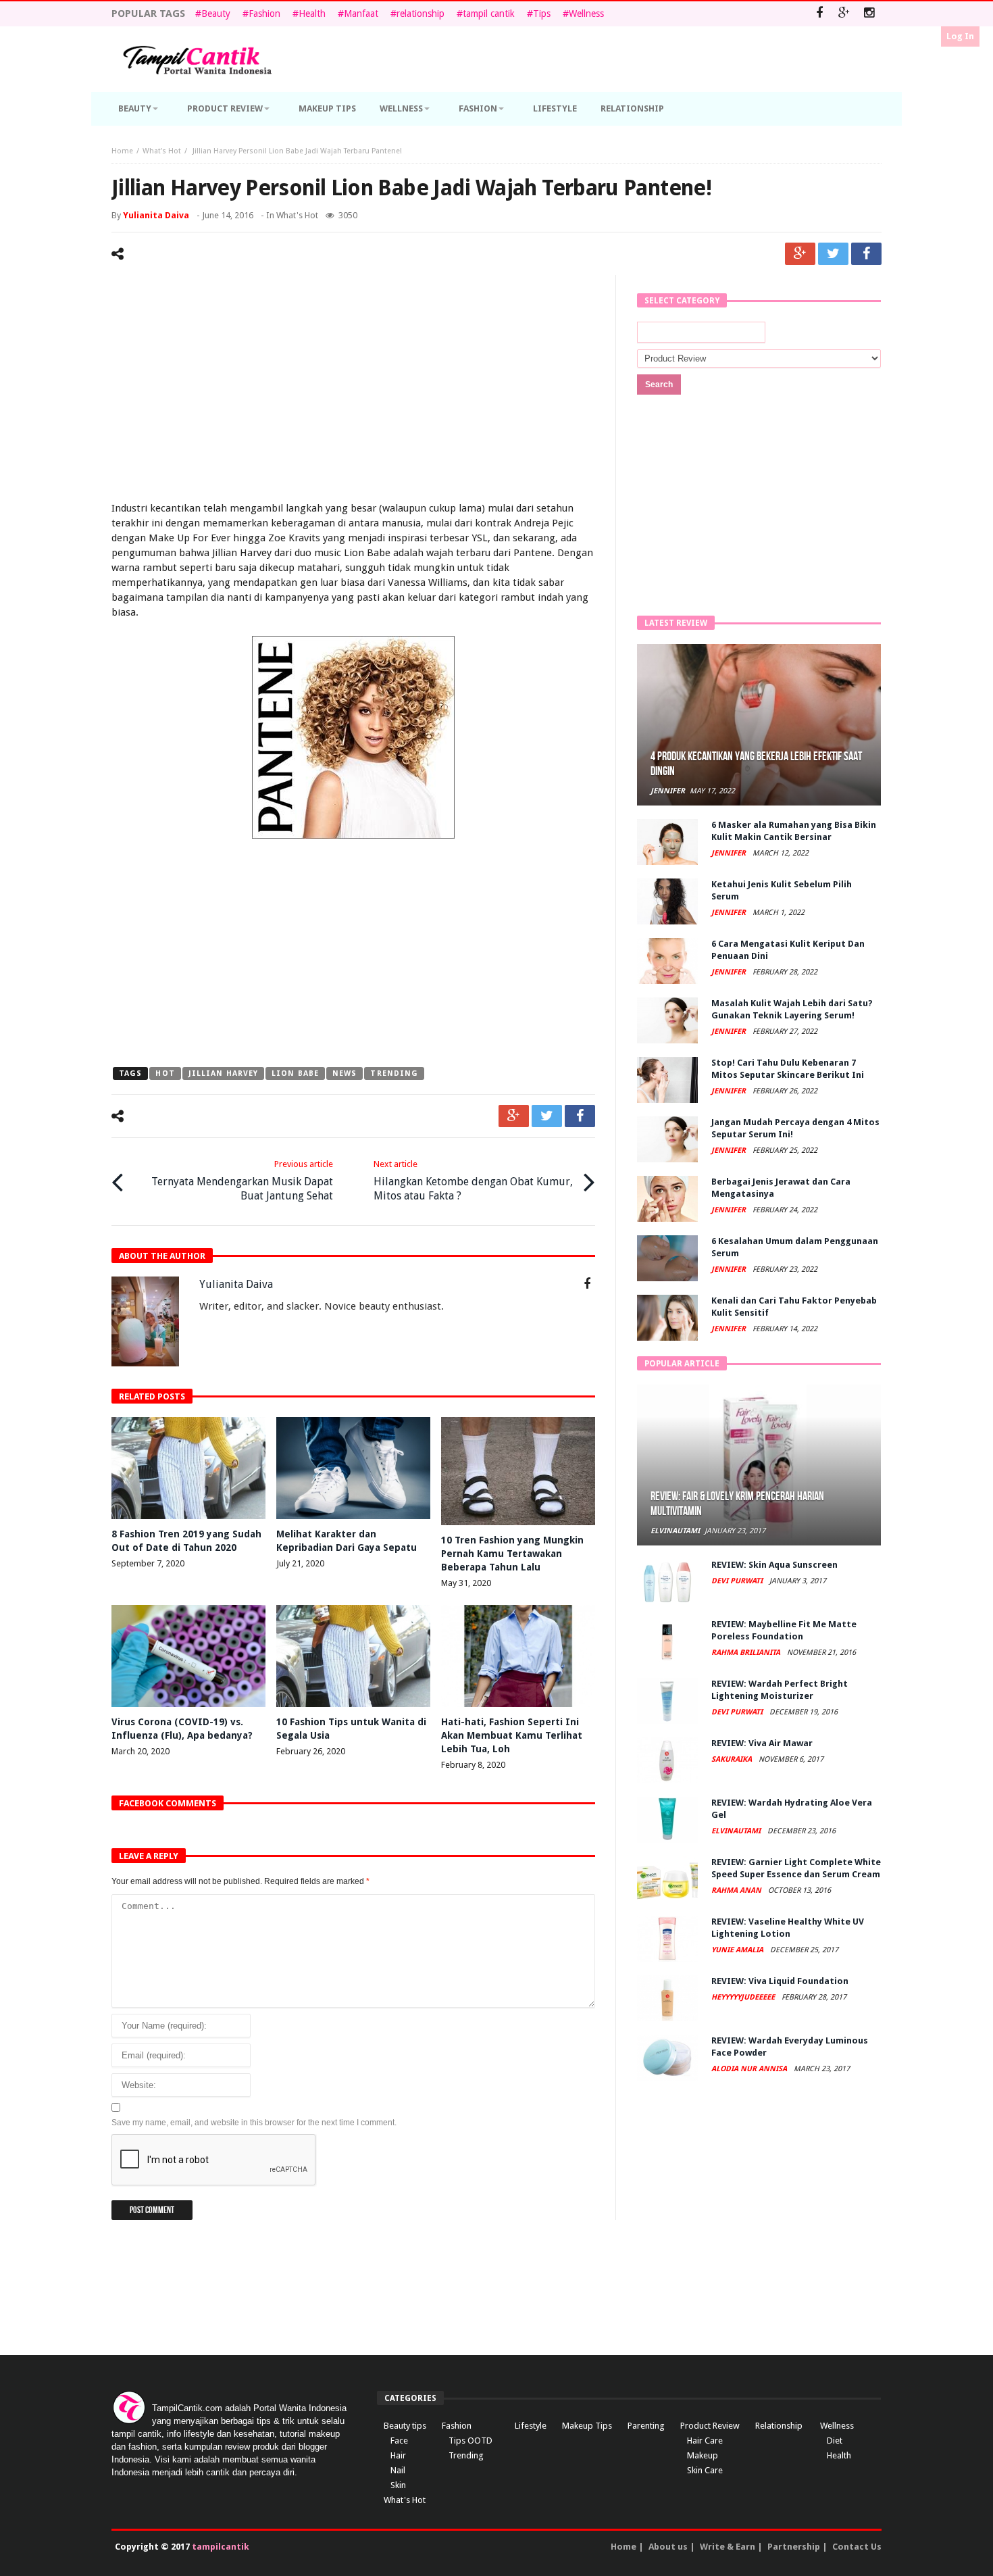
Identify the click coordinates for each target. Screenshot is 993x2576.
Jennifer (668, 791)
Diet (835, 2441)
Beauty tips (405, 2426)
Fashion (264, 14)
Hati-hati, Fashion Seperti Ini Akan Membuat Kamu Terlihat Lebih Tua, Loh (512, 1735)
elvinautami (675, 1531)
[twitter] (833, 254)
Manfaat (361, 14)
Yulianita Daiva (156, 215)
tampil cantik (489, 14)
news (345, 1073)
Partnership (794, 2547)
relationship (421, 14)
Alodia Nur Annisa (750, 2069)
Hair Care (705, 2441)
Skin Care (705, 2470)
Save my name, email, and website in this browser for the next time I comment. (254, 2123)
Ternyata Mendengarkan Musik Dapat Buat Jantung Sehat (242, 1181)
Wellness (586, 14)
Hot (165, 1073)
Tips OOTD (470, 2441)
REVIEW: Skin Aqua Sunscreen (774, 1565)
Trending (394, 1073)
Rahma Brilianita (747, 1653)
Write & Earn (728, 2547)
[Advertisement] (353, 390)
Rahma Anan (737, 1890)
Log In (960, 36)
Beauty (216, 14)
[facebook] (866, 254)
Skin (398, 2485)
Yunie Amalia (738, 1950)
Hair (398, 2455)
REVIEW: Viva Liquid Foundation (780, 1981)
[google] (800, 254)
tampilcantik (221, 2547)
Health (312, 14)
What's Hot (162, 151)
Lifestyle (531, 2426)
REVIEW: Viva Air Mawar (762, 1743)
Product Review (710, 2426)
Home (122, 151)
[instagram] (869, 14)
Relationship (779, 2426)
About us (668, 2547)
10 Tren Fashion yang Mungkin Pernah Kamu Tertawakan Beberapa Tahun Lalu (512, 1554)
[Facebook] (819, 14)
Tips (542, 14)
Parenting (646, 2426)
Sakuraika (733, 1759)
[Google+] (844, 14)
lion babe (295, 1073)
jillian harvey (223, 1073)
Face (399, 2441)
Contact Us (857, 2547)
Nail (398, 2470)
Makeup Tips (587, 2426)
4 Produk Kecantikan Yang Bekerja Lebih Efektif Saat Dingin (756, 764)
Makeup (703, 2455)
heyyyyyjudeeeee (744, 1997)
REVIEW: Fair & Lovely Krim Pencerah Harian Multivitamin (737, 1504)
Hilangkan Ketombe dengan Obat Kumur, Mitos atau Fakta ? (473, 1181)
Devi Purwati (738, 1581)
